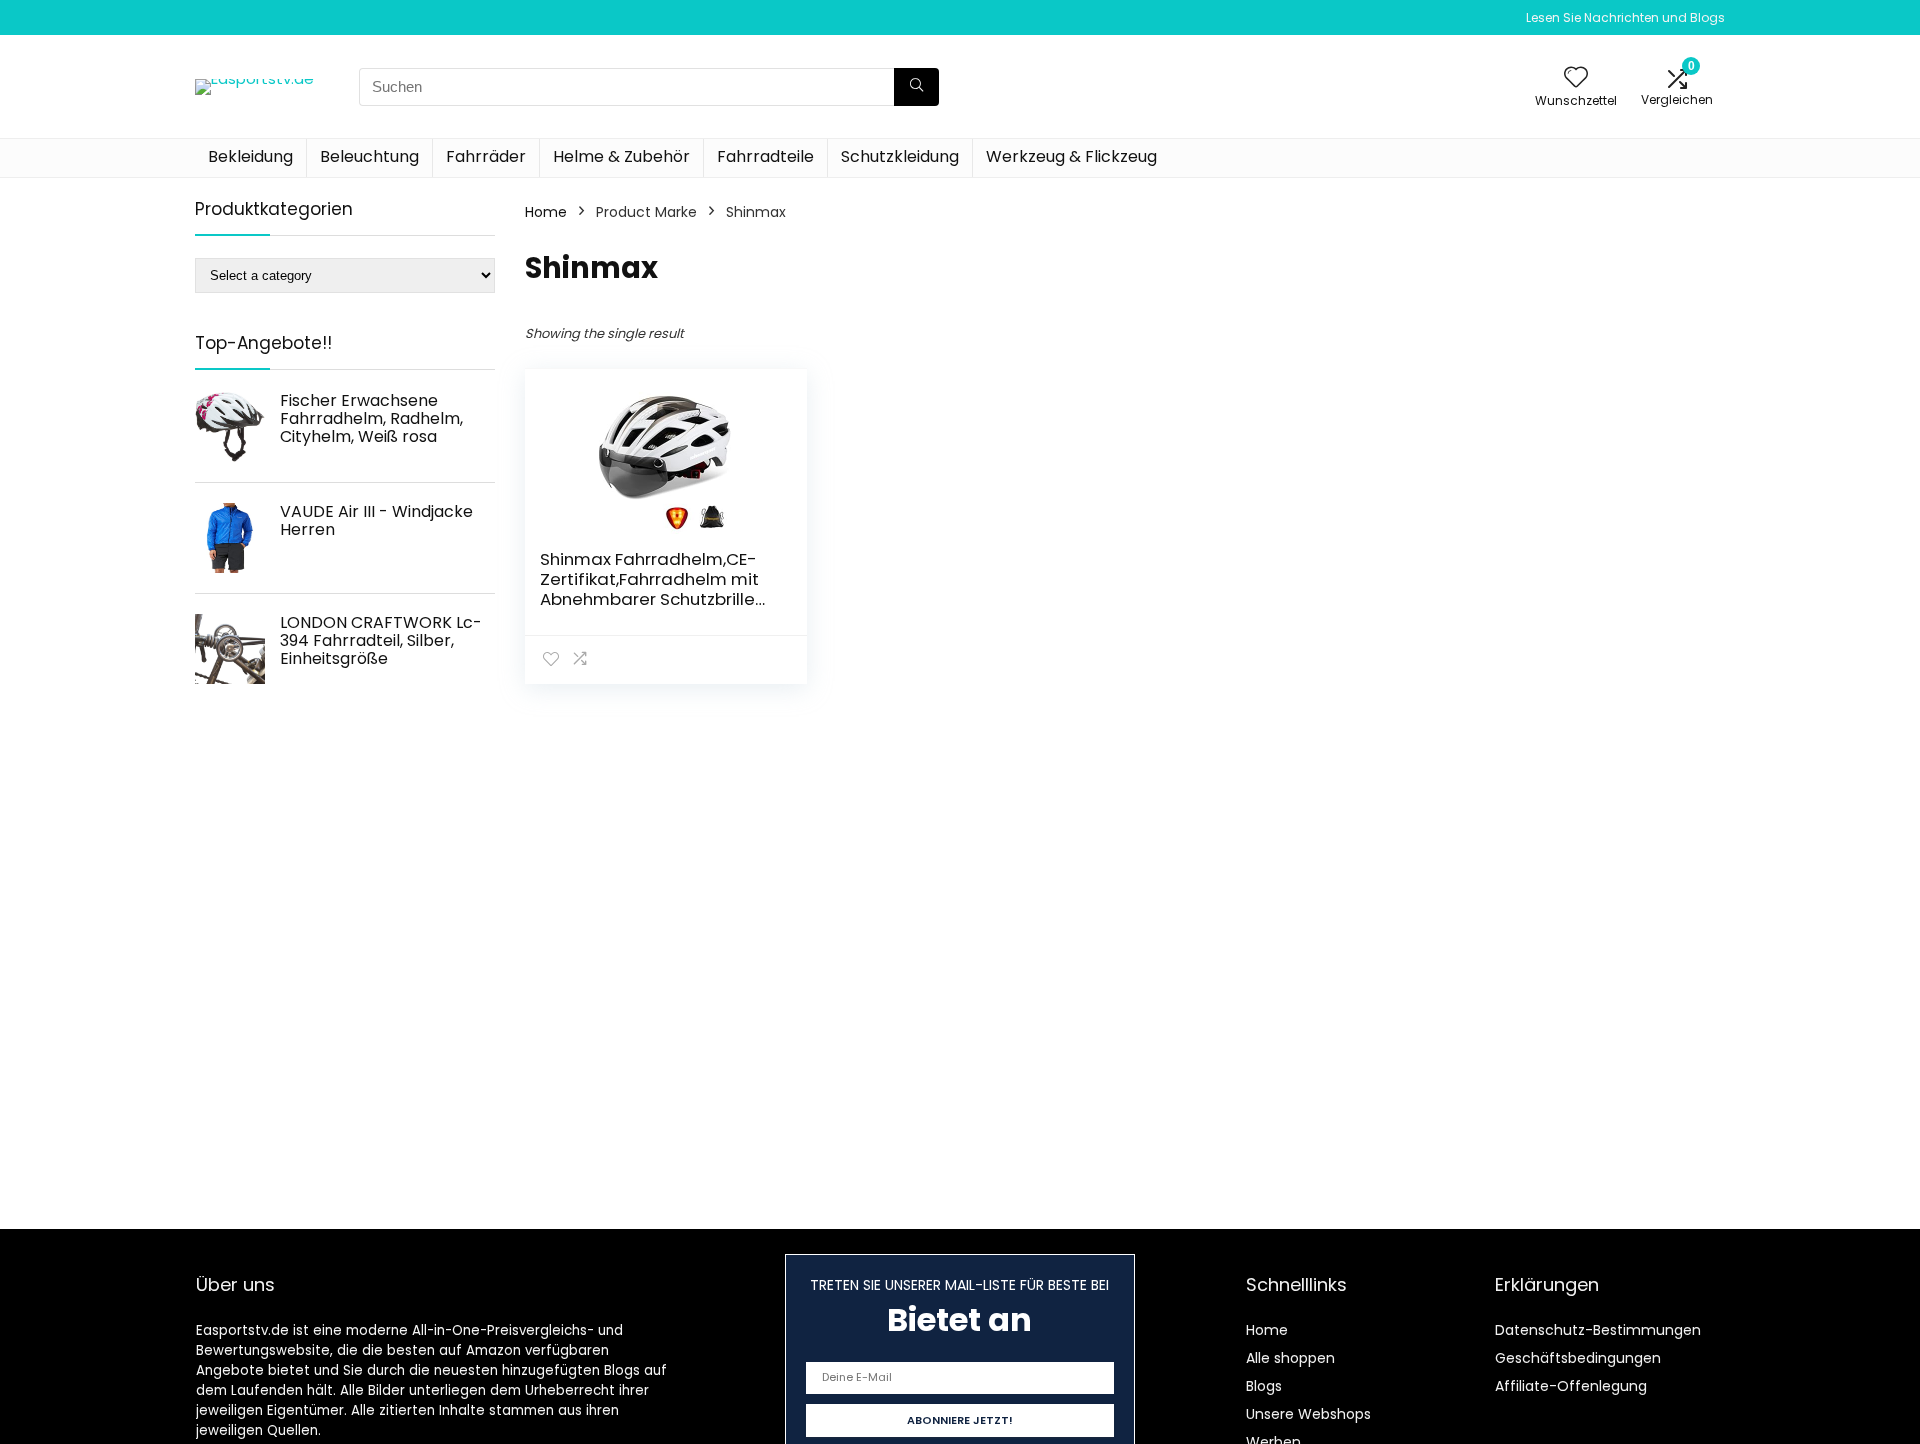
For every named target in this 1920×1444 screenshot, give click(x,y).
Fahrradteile (765, 156)
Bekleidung (250, 156)
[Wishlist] (1576, 78)
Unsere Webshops (1308, 1414)
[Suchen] (916, 87)
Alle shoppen (1290, 1358)
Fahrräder (486, 156)
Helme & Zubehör (621, 156)
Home (546, 212)
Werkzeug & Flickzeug (1071, 156)
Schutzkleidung (900, 156)
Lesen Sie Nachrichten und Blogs (1625, 17)
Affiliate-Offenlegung (1571, 1386)
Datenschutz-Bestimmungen (1598, 1330)
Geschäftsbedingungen (1578, 1358)
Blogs (1264, 1386)
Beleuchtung (369, 156)
